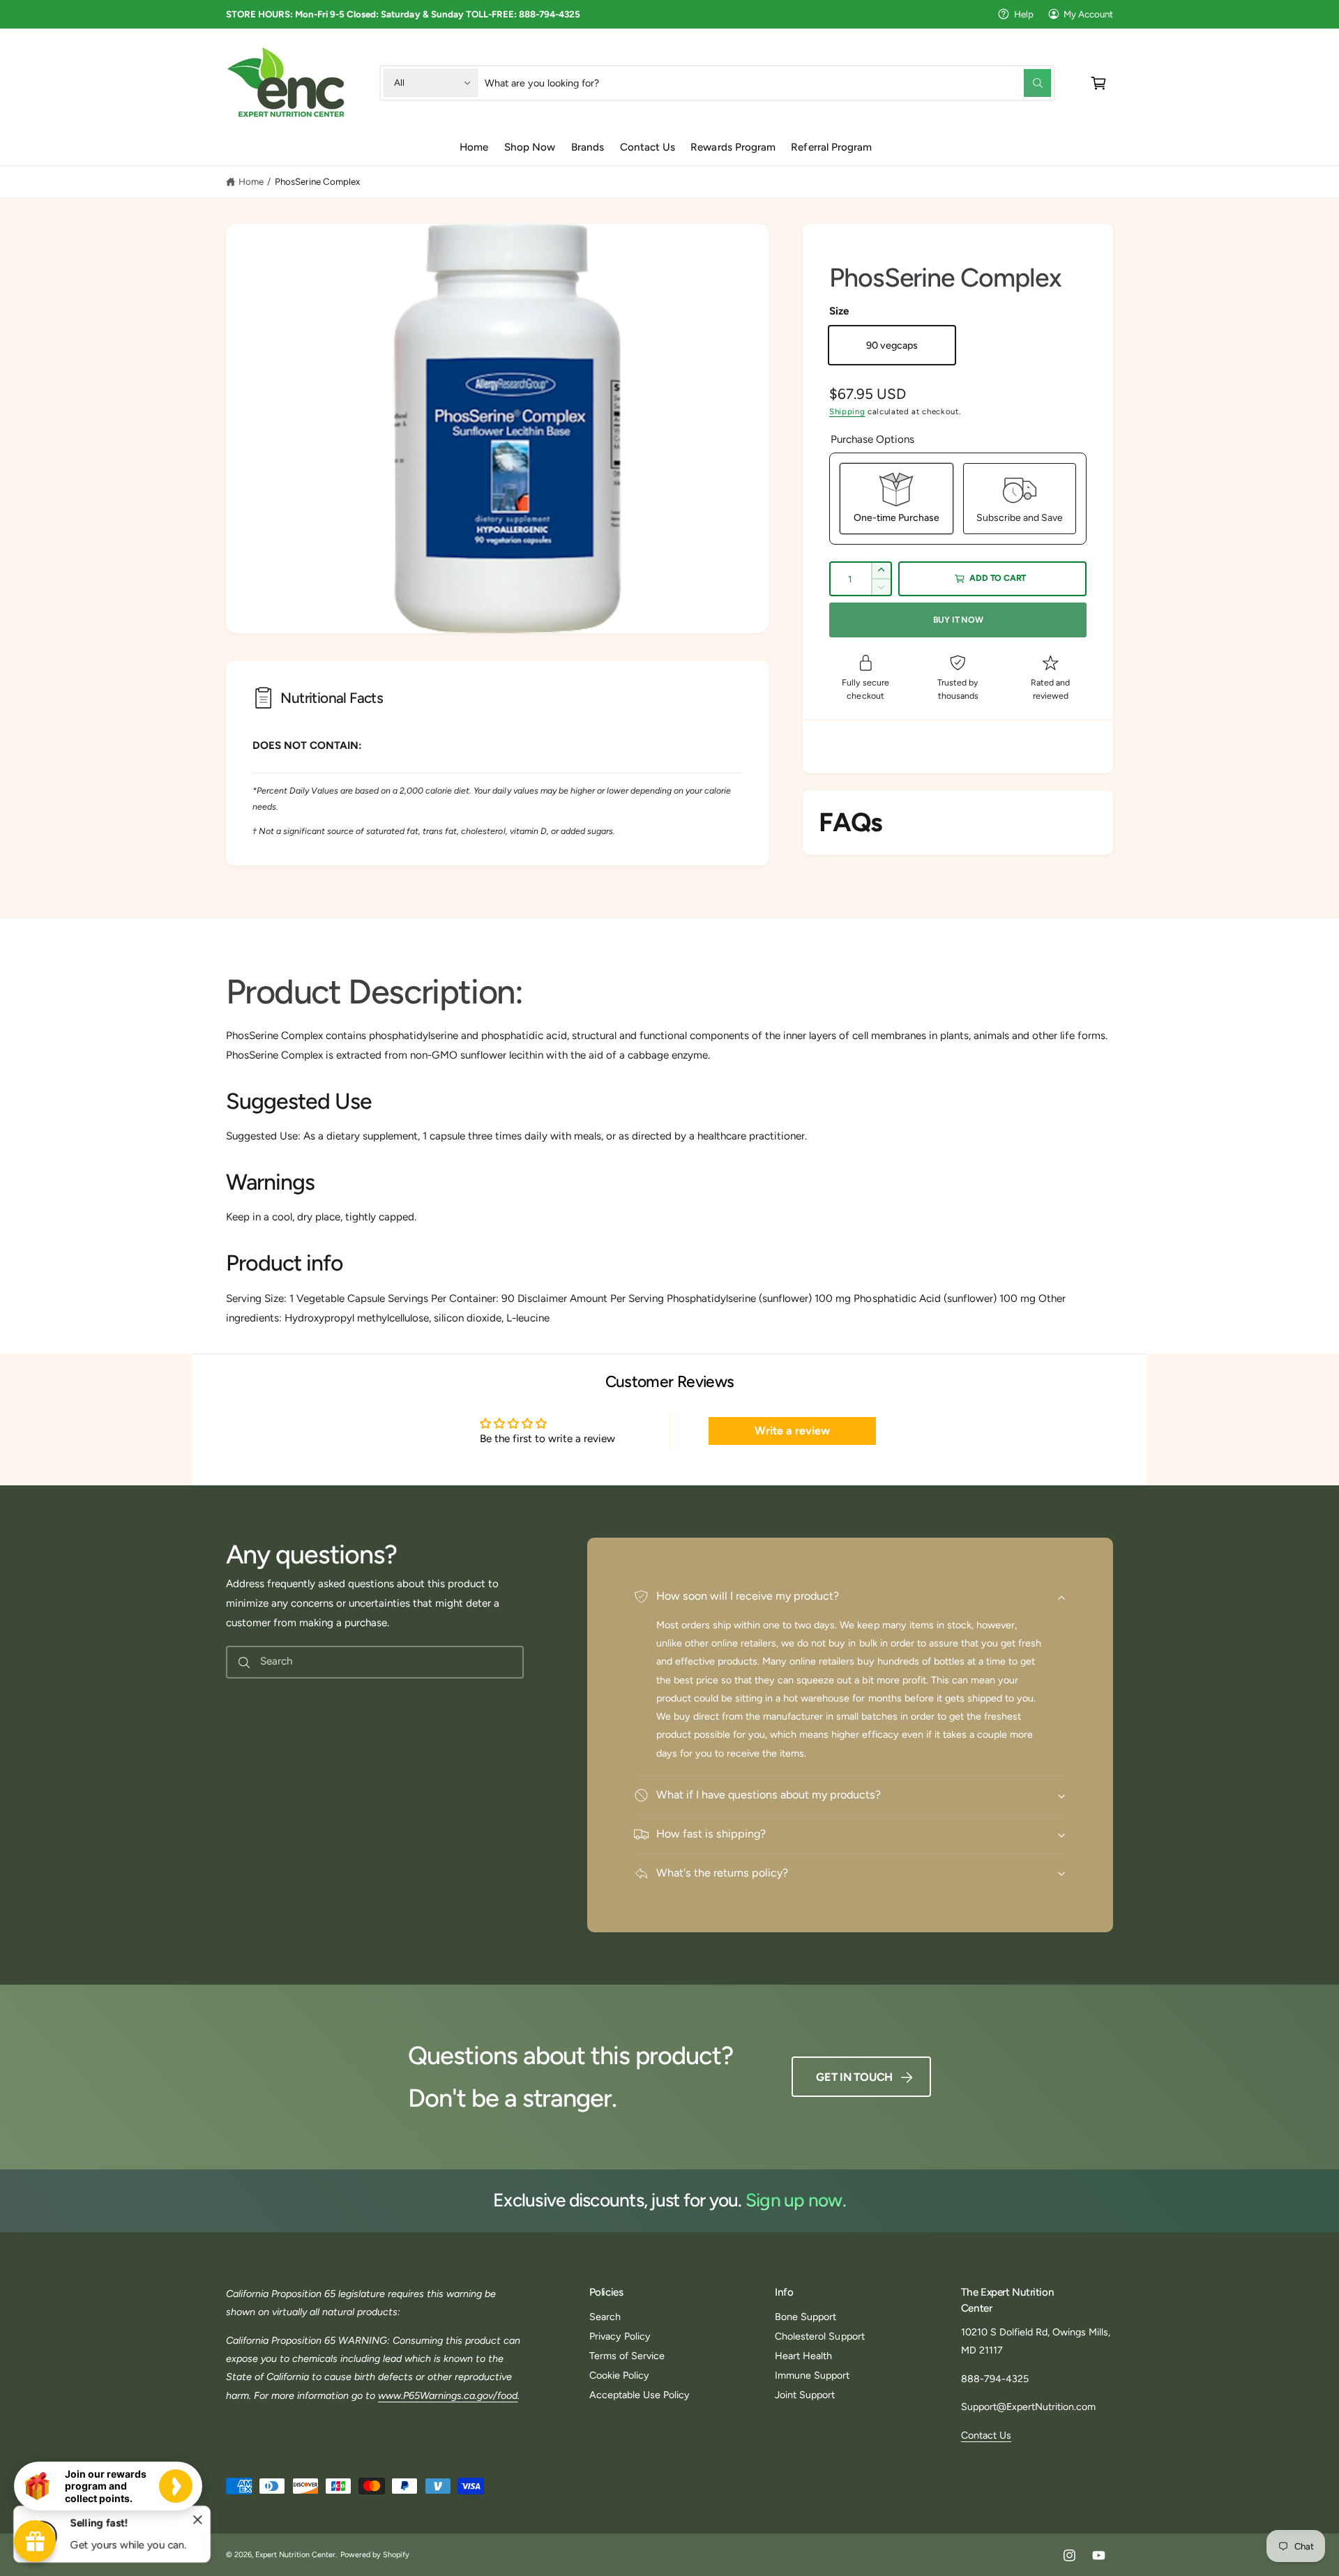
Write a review (792, 1431)
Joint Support (805, 2395)
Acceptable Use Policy (640, 2395)
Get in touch (854, 2077)
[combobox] (768, 83)
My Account (1088, 14)
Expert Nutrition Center (295, 2555)
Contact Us (986, 2435)
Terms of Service (627, 2356)
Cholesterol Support (819, 2336)
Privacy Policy (620, 2336)
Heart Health (803, 2356)
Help (1024, 14)
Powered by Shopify (375, 2555)
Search (605, 2317)
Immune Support (812, 2375)
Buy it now (958, 620)
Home (251, 181)
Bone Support (805, 2317)
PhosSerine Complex (317, 181)
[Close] (198, 2520)
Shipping (847, 411)
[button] (1099, 83)
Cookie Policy (619, 2375)
